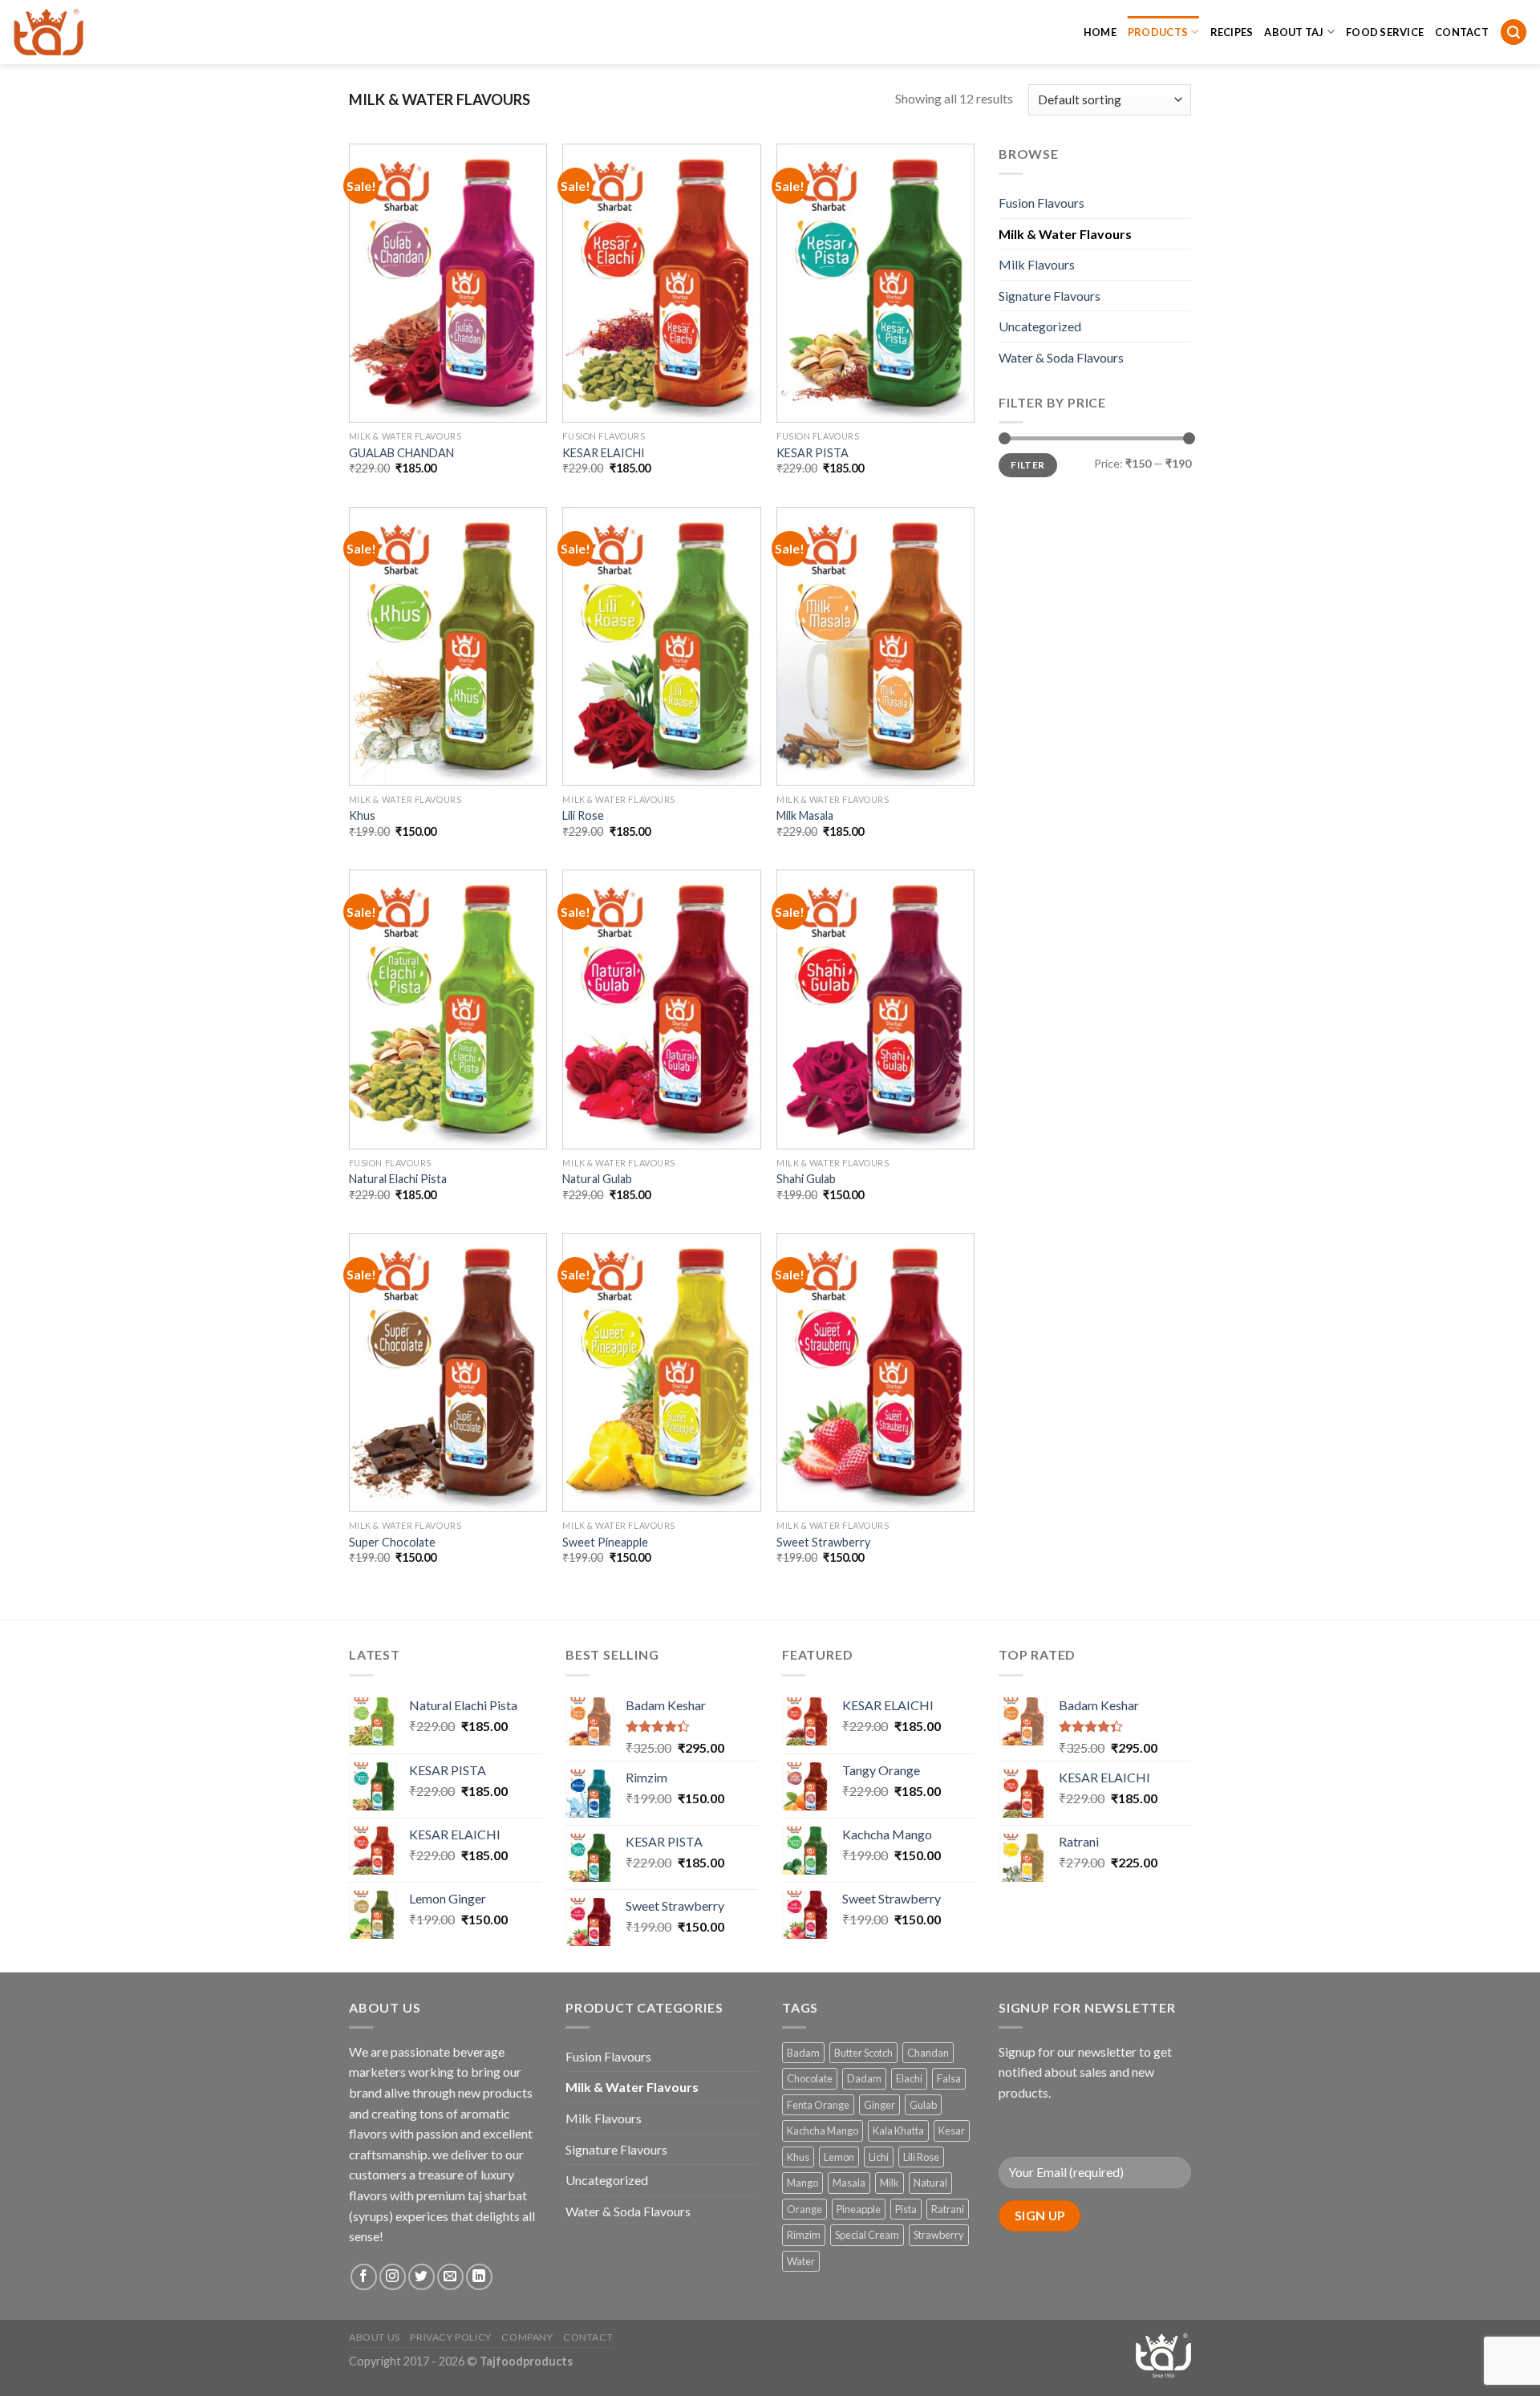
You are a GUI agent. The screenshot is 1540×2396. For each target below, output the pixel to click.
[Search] (1514, 32)
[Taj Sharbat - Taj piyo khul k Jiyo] (92, 32)
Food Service (1385, 32)
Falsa (949, 2078)
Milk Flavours (1037, 264)
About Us (375, 2337)
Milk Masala (805, 815)
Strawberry (939, 2235)
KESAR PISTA (813, 453)
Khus (362, 815)
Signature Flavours (1050, 296)
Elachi (909, 2078)
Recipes (1232, 32)
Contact (1462, 32)
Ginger (879, 2105)
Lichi (879, 2157)
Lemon (839, 2157)
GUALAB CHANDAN (401, 453)
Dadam (864, 2078)
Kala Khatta (898, 2130)
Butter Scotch (863, 2053)
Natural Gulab (597, 1179)
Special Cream (867, 2235)
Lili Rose (583, 815)
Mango (802, 2183)
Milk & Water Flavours (1065, 234)
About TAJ (1294, 32)
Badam (803, 2053)
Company (527, 2337)
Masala (849, 2183)
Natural (930, 2183)
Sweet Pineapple (605, 1542)
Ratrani (948, 2209)
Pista (906, 2209)
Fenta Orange (818, 2105)
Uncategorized (1040, 326)
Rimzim (804, 2235)
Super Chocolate (392, 1542)
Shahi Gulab (806, 1179)
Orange (804, 2209)
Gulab (923, 2105)
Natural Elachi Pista (398, 1179)
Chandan (928, 2053)
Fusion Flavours (1042, 203)
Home (1100, 32)
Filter (1027, 465)
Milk (890, 2183)
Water (801, 2261)
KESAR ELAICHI (604, 453)
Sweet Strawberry (823, 1542)
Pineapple (859, 2209)
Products (1158, 32)
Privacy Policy (451, 2337)
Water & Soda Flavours (1061, 357)
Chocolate (810, 2078)
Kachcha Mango (823, 2130)
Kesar (952, 2130)
